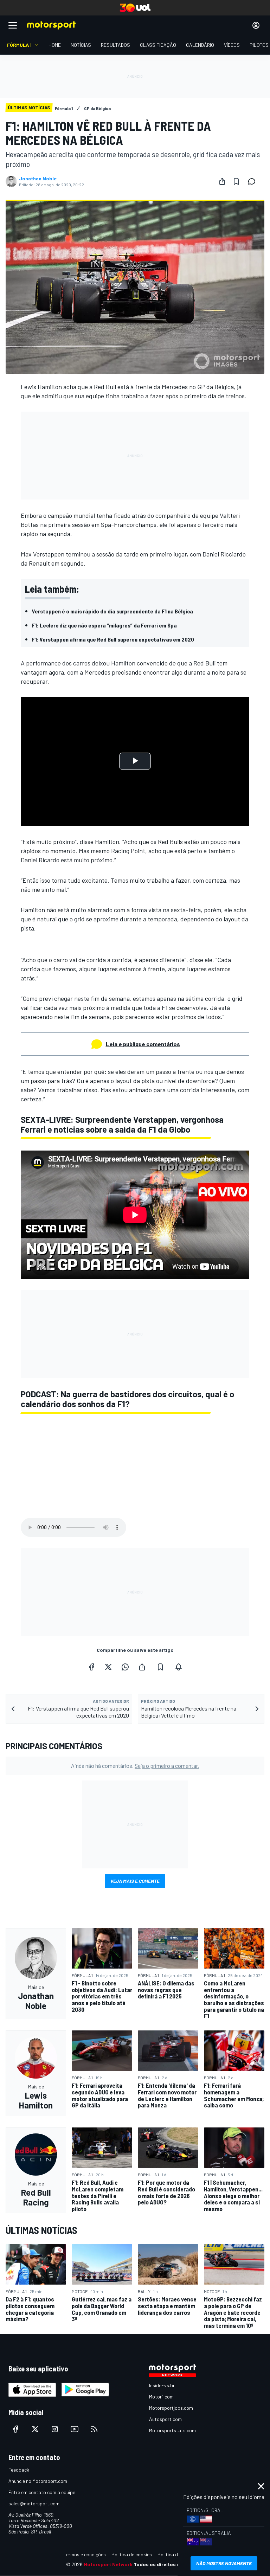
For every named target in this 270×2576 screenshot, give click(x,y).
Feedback (19, 2470)
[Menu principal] (13, 25)
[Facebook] (91, 1667)
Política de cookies (132, 2554)
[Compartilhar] (222, 181)
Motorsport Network (108, 2564)
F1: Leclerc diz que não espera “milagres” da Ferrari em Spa (104, 625)
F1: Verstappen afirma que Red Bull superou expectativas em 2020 (113, 639)
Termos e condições (85, 2554)
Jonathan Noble (38, 179)
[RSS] (94, 2429)
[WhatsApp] (125, 1667)
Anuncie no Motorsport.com (38, 2481)
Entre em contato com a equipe (42, 2492)
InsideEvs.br (162, 2385)
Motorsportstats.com (172, 2430)
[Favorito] (236, 181)
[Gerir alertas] (179, 1667)
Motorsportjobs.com (171, 2408)
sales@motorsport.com (34, 2503)
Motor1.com (161, 2397)
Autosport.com (165, 2419)
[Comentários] (254, 181)
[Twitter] (108, 1667)
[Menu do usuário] (256, 25)
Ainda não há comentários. (135, 1766)
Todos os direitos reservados (169, 2564)
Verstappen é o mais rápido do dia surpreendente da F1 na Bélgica (112, 611)
